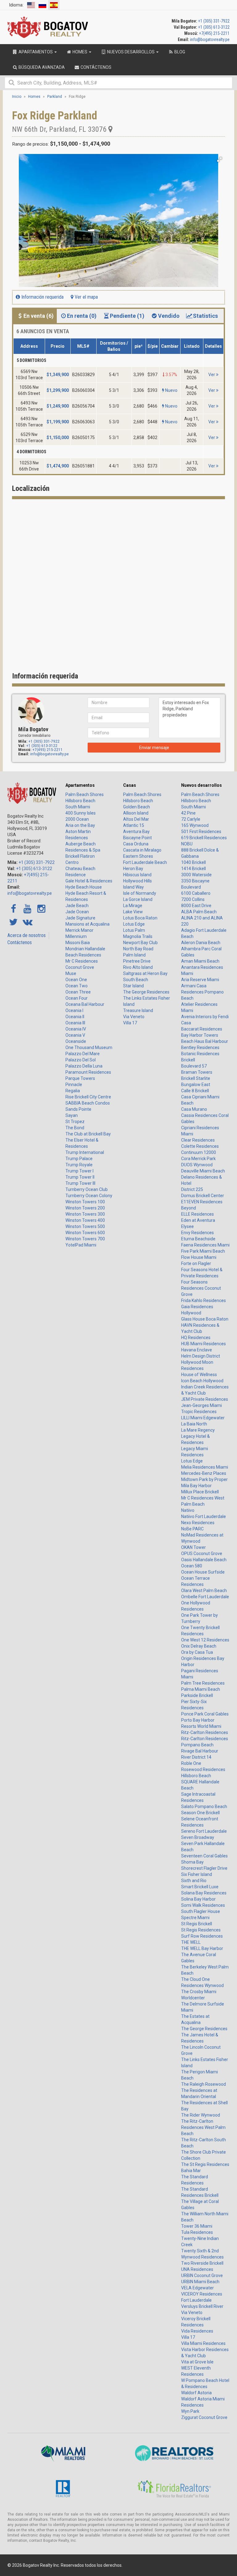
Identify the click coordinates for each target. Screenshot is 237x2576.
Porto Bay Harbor (198, 1720)
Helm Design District (201, 1356)
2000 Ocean (77, 819)
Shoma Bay (192, 1862)
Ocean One (76, 980)
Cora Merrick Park (198, 1159)
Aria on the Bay (80, 825)
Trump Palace (79, 1159)
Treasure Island (138, 1010)
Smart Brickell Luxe (200, 1887)
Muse (71, 973)
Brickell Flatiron (80, 856)
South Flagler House (201, 1911)
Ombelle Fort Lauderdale (205, 1597)
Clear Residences (198, 1140)
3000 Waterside (196, 875)
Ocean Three (78, 992)
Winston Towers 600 (85, 1233)
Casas (130, 785)
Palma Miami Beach (201, 1689)
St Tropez (75, 1122)
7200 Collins (193, 899)
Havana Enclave (197, 1350)
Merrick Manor (79, 930)
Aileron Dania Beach (201, 943)
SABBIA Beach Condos (88, 1103)
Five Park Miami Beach (203, 1251)
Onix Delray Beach (199, 1646)
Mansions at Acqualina (87, 924)
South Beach (136, 980)
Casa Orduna (136, 844)
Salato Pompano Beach (204, 1807)
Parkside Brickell (197, 1695)
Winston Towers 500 (85, 1226)
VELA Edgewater (197, 2288)
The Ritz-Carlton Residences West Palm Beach (203, 2127)
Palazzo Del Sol (81, 1060)
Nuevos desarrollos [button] (131, 52)
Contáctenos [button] (96, 67)
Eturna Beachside (198, 1239)
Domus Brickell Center (203, 1196)
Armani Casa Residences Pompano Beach (202, 992)
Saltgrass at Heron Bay (145, 973)
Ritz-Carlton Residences (205, 1732)
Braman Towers (197, 1072)
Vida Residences (197, 2331)
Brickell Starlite (196, 1078)
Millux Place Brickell (200, 1492)
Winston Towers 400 (85, 1220)
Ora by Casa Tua (197, 1652)
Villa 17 (130, 1023)
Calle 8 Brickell (195, 1091)
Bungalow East (196, 1085)
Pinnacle (74, 1085)
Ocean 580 (192, 1566)
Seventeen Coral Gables (204, 1856)
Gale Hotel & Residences (89, 881)
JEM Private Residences (205, 1399)
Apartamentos (80, 785)
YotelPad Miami (81, 1245)
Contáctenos (20, 942)
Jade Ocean (77, 912)
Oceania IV (76, 1029)
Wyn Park (190, 2411)
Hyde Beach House (84, 887)
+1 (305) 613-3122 (214, 27)
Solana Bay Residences (204, 1893)
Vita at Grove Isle (197, 2362)
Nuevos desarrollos (202, 785)
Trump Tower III (80, 1183)
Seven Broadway (198, 1837)
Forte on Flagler (196, 1263)
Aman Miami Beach (200, 961)
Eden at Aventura (198, 1220)
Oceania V (75, 1035)
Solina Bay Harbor (198, 1899)
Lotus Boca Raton (140, 918)
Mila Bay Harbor (196, 1486)
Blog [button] (179, 52)
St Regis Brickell (197, 1924)
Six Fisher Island (197, 1874)
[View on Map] (110, 129)
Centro (72, 862)
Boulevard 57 (194, 1066)
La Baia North (194, 1424)
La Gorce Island (138, 899)
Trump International (85, 1152)
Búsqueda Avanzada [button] (41, 67)
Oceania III (75, 1023)
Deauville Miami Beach (203, 1171)
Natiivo (188, 1510)
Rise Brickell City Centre (88, 1097)
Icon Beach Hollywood (202, 1381)
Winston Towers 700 (85, 1239)
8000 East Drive (196, 906)
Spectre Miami (195, 1918)
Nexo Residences (198, 1523)
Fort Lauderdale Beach (145, 862)
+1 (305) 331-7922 (214, 21)
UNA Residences (197, 2269)
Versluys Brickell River (202, 2306)
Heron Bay (133, 869)
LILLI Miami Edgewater (203, 1418)
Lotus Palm (134, 930)
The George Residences (146, 992)
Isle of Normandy (140, 893)
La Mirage (133, 906)
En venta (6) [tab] (39, 316)
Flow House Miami (199, 1257)
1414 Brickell (193, 869)
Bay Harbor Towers (200, 1035)
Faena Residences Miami (205, 1245)
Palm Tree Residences (203, 1683)
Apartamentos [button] (36, 52)
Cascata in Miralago (142, 850)
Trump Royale (79, 1165)
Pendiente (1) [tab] (127, 316)
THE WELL (191, 1942)
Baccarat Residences (202, 1029)
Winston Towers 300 (85, 1214)
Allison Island (136, 813)
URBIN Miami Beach (200, 2282)
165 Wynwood (195, 825)
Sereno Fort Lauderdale (204, 1831)
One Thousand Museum (89, 1047)
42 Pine (188, 813)
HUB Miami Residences (204, 1344)
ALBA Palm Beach (199, 912)
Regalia (73, 1091)
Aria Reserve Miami (200, 980)
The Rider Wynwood (201, 2115)
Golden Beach (137, 807)
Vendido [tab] (169, 316)
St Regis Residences (201, 1930)
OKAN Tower (193, 1547)
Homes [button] (80, 52)
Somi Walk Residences (203, 1905)
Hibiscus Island (137, 875)
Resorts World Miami (201, 1726)
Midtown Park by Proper (204, 1479)
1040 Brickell (193, 862)
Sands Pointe (78, 1109)
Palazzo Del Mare (83, 1054)
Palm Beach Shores (85, 794)
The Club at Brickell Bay (88, 1134)
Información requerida (42, 297)
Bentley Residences (200, 1047)
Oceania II (75, 1017)
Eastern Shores (138, 856)
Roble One (191, 1763)
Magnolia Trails (138, 936)
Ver (212, 375)
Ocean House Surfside (203, 1572)
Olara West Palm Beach (204, 1591)
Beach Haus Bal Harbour (205, 1041)
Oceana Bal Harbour (85, 1004)
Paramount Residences (88, 1072)
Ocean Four (77, 998)
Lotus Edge (134, 924)
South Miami (78, 807)
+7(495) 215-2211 (214, 33)
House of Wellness (199, 1375)
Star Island (133, 986)
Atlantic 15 (134, 825)
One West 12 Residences (205, 1640)
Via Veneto (134, 1017)
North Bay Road (138, 949)
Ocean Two (77, 986)
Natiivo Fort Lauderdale (204, 1516)
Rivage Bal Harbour (200, 1751)
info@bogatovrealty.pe (210, 39)
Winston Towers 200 (85, 1208)
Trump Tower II (80, 1177)
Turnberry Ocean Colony (89, 1196)
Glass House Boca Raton (205, 1319)
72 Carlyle (191, 819)
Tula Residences (197, 2232)
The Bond (75, 1128)
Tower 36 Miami (197, 2226)
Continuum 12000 (199, 1152)
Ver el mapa (86, 297)
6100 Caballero (196, 893)
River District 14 (196, 1757)
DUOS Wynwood (197, 1165)
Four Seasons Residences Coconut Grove (201, 1288)
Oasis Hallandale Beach (204, 1560)
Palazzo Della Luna (84, 1066)
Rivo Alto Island (138, 967)
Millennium (76, 936)
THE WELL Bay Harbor (202, 1948)
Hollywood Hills (137, 881)
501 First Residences (201, 832)
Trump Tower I (79, 1171)
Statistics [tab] (205, 316)
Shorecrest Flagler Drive (204, 1868)
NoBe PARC (192, 1529)
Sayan (72, 1115)
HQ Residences (196, 1338)
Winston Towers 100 (85, 1202)
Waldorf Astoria (196, 2393)
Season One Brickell (200, 1813)
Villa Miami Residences (203, 2343)
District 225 (192, 1189)
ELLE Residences (197, 1214)
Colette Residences (200, 1146)
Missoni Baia (78, 943)
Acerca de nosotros (27, 935)
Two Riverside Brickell (202, 2263)
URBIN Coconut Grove (202, 2275)
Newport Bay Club (140, 943)
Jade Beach (77, 906)
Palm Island (134, 955)
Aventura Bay (136, 832)
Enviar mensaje (154, 748)
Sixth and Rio (194, 1881)
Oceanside (76, 1041)
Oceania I (74, 1010)
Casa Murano (194, 1109)
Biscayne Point (137, 838)
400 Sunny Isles (81, 813)
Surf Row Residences (202, 1936)
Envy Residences (197, 1233)
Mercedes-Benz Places (204, 1473)
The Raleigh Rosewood (204, 2084)
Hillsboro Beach (80, 801)
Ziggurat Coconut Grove (204, 2417)
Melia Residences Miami (205, 1467)
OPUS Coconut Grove (202, 1553)
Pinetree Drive (137, 961)
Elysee (187, 1226)
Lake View (133, 912)
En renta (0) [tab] (82, 316)
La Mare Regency (198, 1430)
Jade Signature (80, 918)
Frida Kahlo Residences (204, 1300)
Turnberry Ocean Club (87, 1189)
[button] (219, 160)
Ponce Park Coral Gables (205, 1714)
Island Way (133, 887)
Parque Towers (80, 1078)
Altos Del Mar (136, 819)
